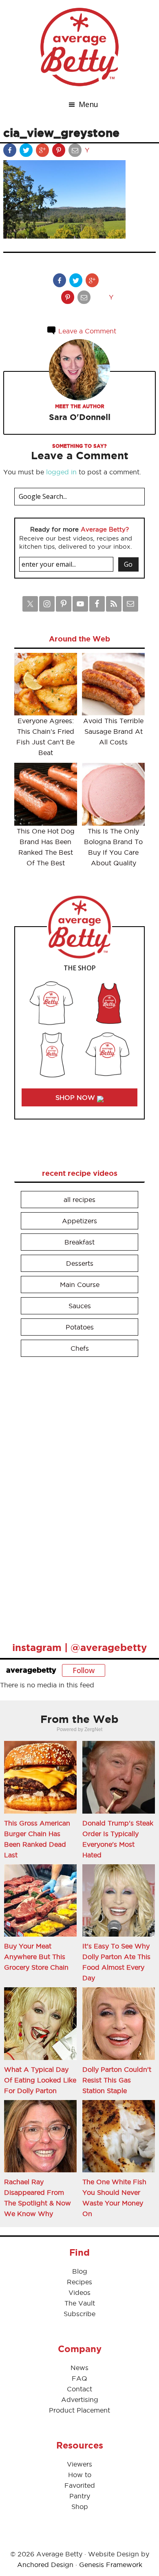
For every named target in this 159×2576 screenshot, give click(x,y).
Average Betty (79, 47)
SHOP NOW (76, 1097)
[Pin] (60, 152)
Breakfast (79, 1242)
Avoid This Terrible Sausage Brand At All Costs (113, 731)
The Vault (80, 2303)
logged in (61, 472)
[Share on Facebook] (11, 152)
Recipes (79, 2282)
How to (80, 2475)
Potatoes (80, 1327)
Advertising (80, 2400)
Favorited (80, 2485)
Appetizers (79, 1221)
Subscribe (79, 2314)
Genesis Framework (111, 2565)
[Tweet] (27, 152)
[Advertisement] (75, 1496)
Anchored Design (45, 2565)
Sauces (80, 1306)
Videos (79, 2292)
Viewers (79, 2464)
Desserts (80, 1263)
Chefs (80, 1348)
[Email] (76, 152)
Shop (80, 2507)
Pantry (80, 2496)
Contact (79, 2389)
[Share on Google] (43, 152)
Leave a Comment (86, 331)
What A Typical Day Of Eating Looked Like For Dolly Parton (40, 2080)
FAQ (79, 2378)
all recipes (79, 1200)
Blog (80, 2271)
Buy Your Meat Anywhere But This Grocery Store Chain (36, 1957)
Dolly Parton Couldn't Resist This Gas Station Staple (117, 2080)
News (79, 2368)
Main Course (80, 1285)
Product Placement (79, 2410)
